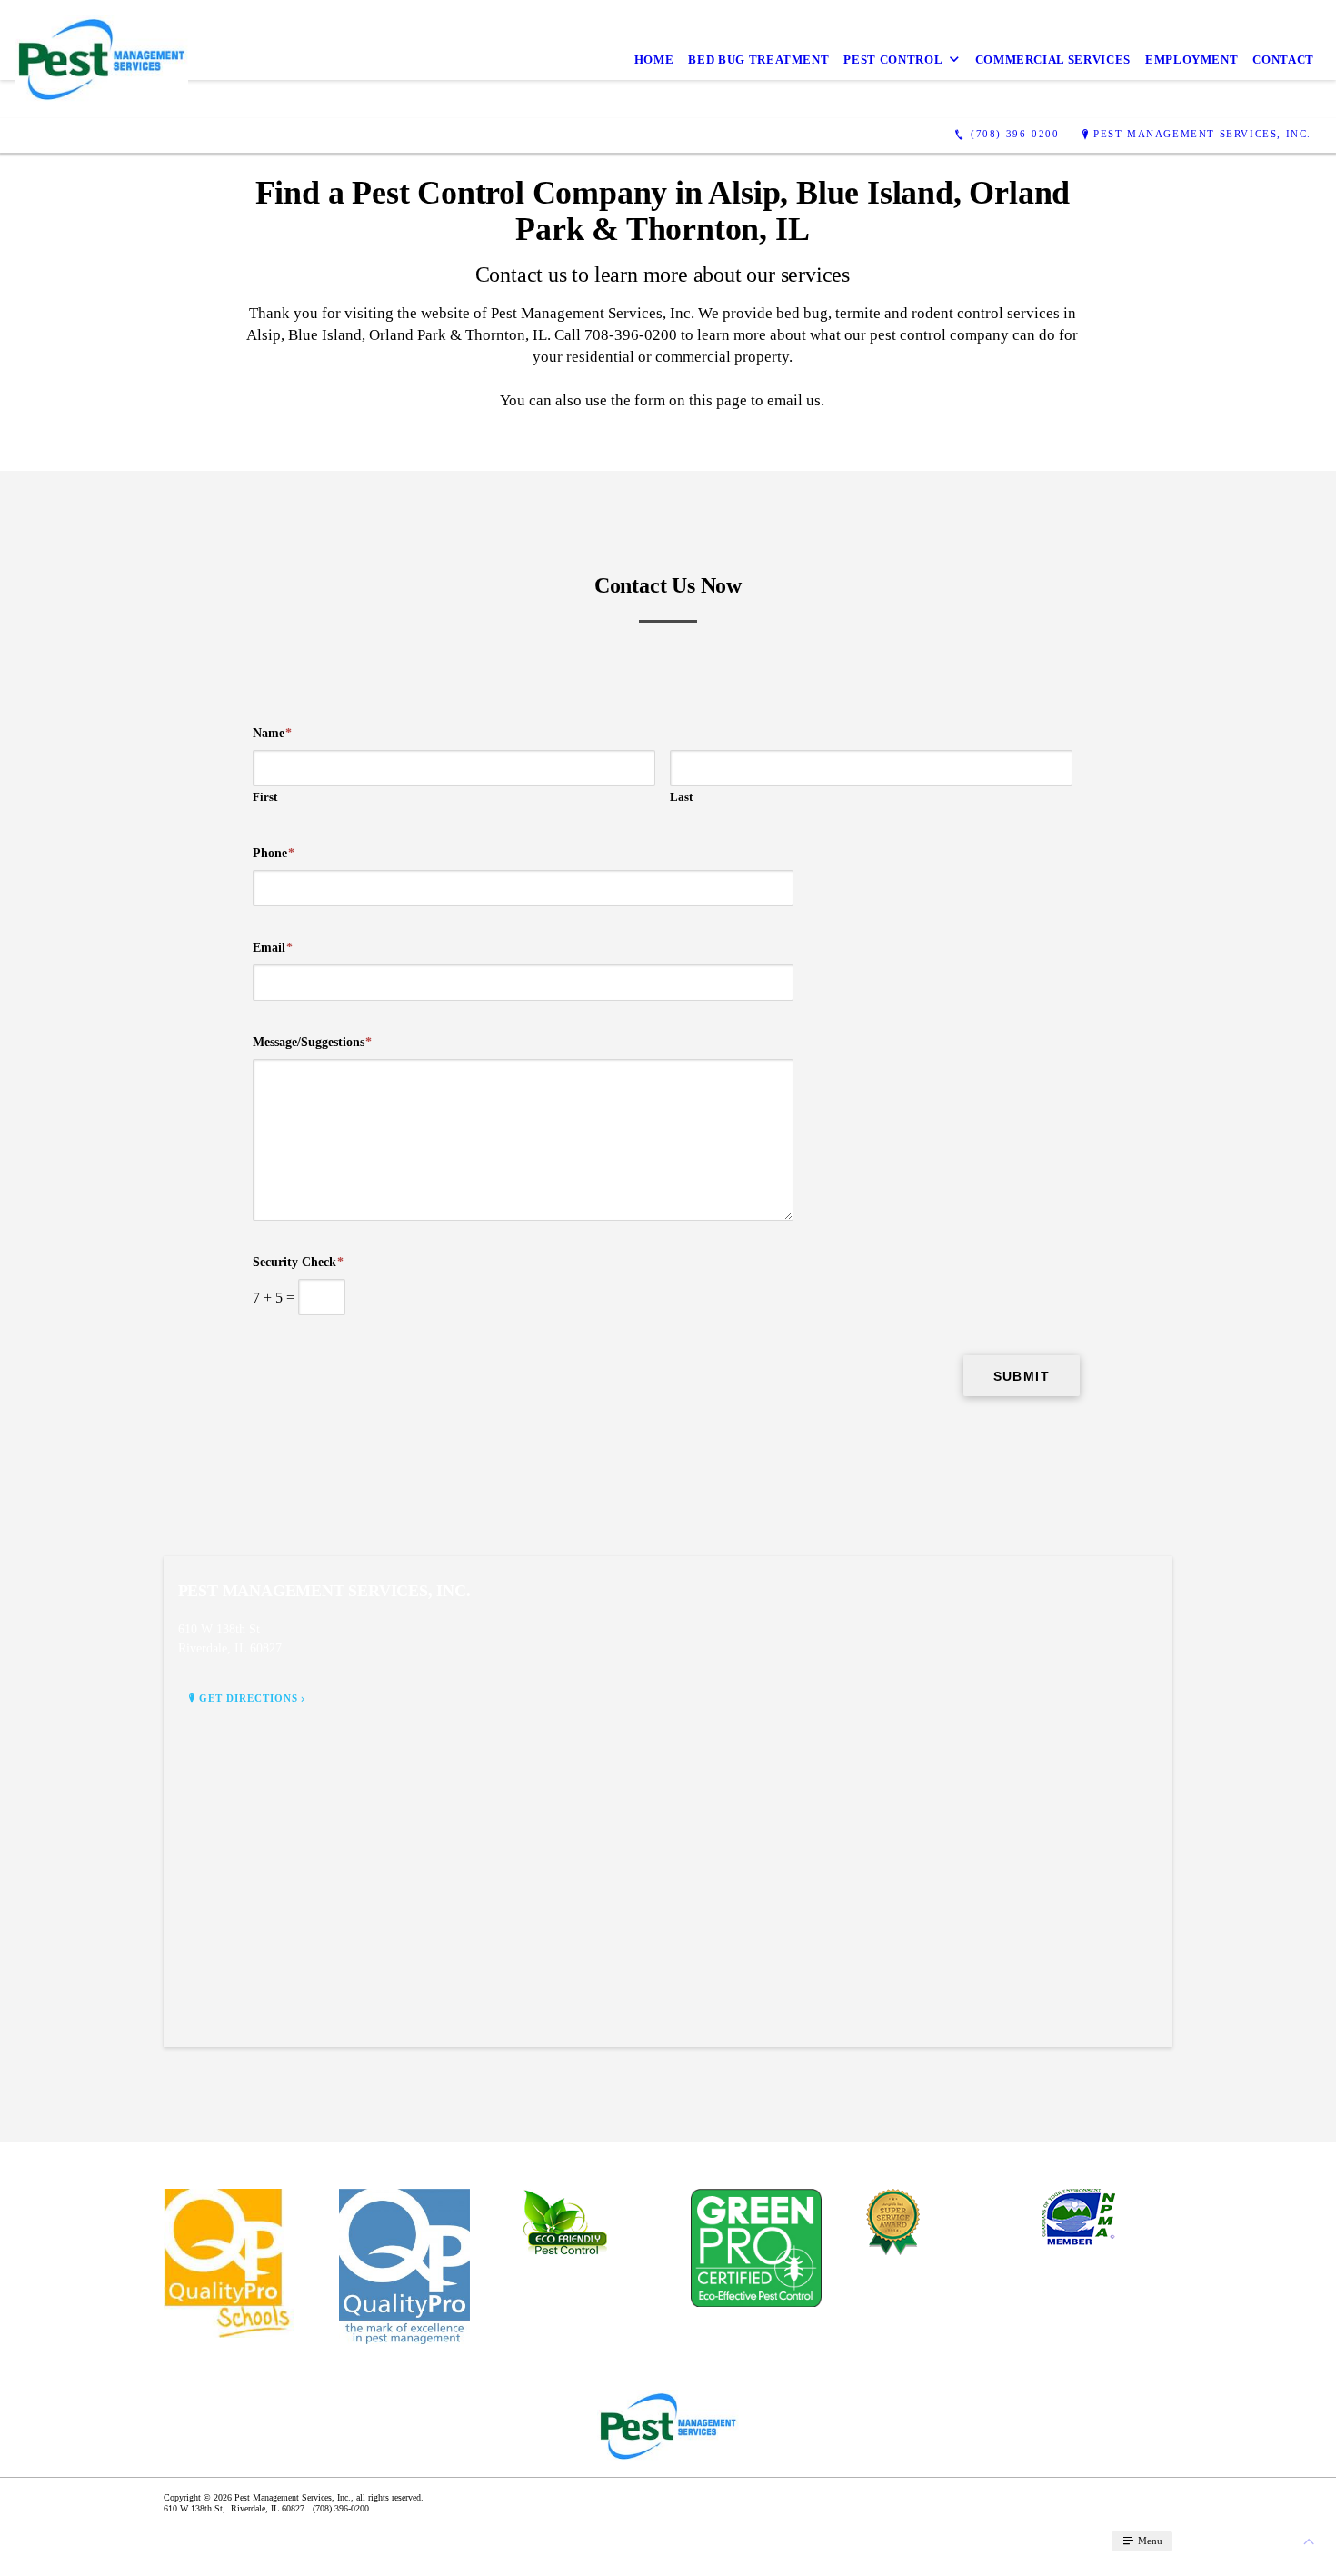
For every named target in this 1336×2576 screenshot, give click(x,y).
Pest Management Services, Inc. (1202, 134)
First (265, 797)
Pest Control (893, 60)
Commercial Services (1053, 60)
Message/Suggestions (312, 1042)
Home (654, 60)
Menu (1149, 2541)
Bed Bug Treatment (758, 60)
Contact (1283, 60)
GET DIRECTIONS (249, 1698)
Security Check (298, 1262)
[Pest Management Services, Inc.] (101, 59)
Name (272, 733)
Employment (1192, 60)
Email (273, 948)
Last (681, 797)
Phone (274, 853)
